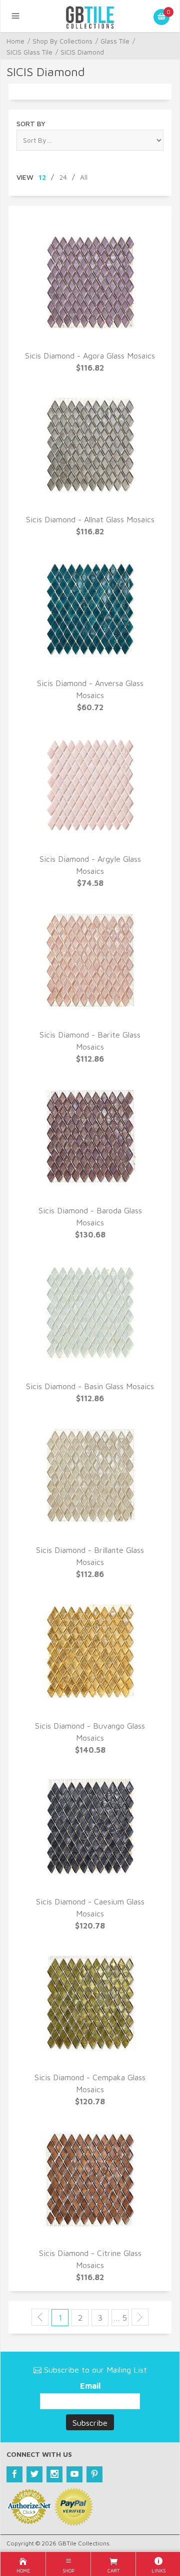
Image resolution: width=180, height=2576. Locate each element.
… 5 (120, 2318)
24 (63, 177)
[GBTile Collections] (90, 16)
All (84, 177)
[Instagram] (54, 2474)
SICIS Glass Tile (29, 52)
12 (42, 177)
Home (15, 41)
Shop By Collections (62, 41)
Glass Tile (115, 41)
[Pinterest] (94, 2474)
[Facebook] (14, 2474)
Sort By (31, 123)
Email (90, 2386)
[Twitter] (34, 2474)
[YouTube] (74, 2474)
